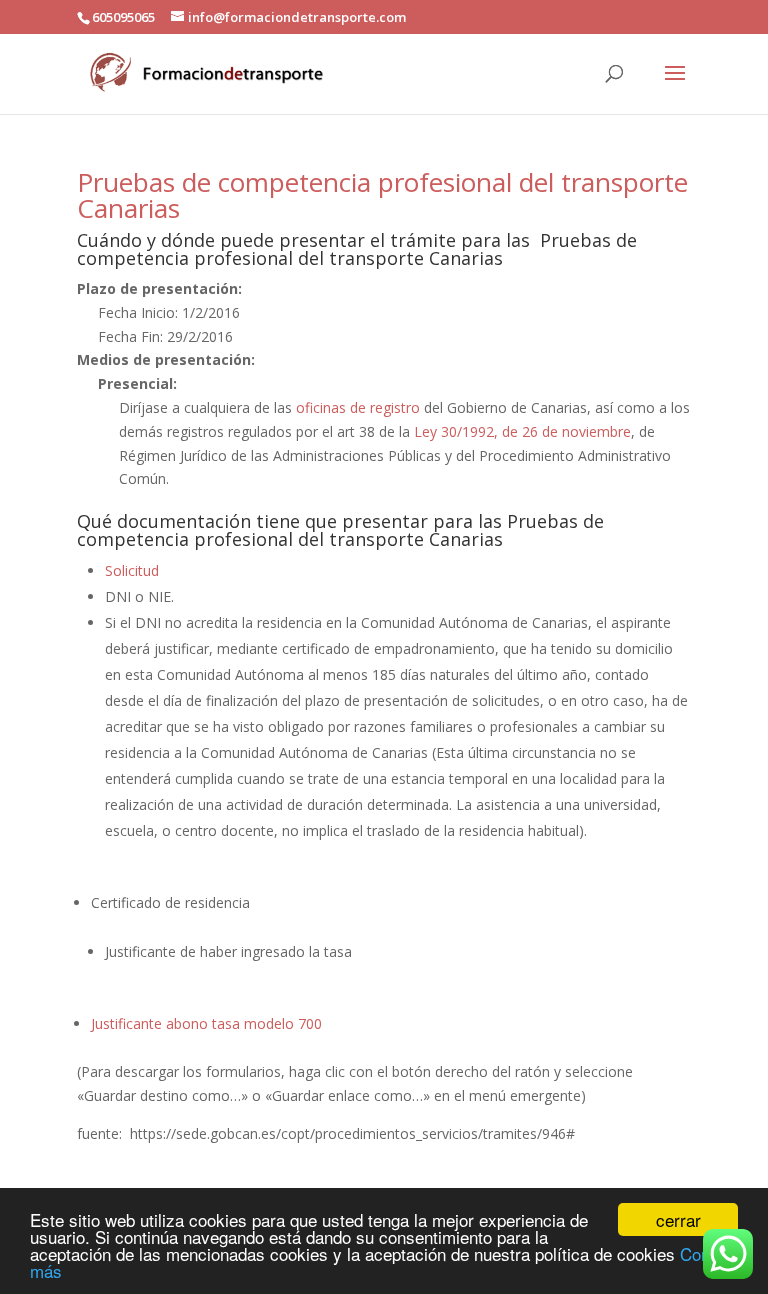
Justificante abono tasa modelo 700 (206, 1023)
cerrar (678, 1219)
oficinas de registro (358, 407)
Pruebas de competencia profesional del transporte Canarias (382, 195)
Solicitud (132, 570)
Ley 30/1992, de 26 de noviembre (522, 431)
